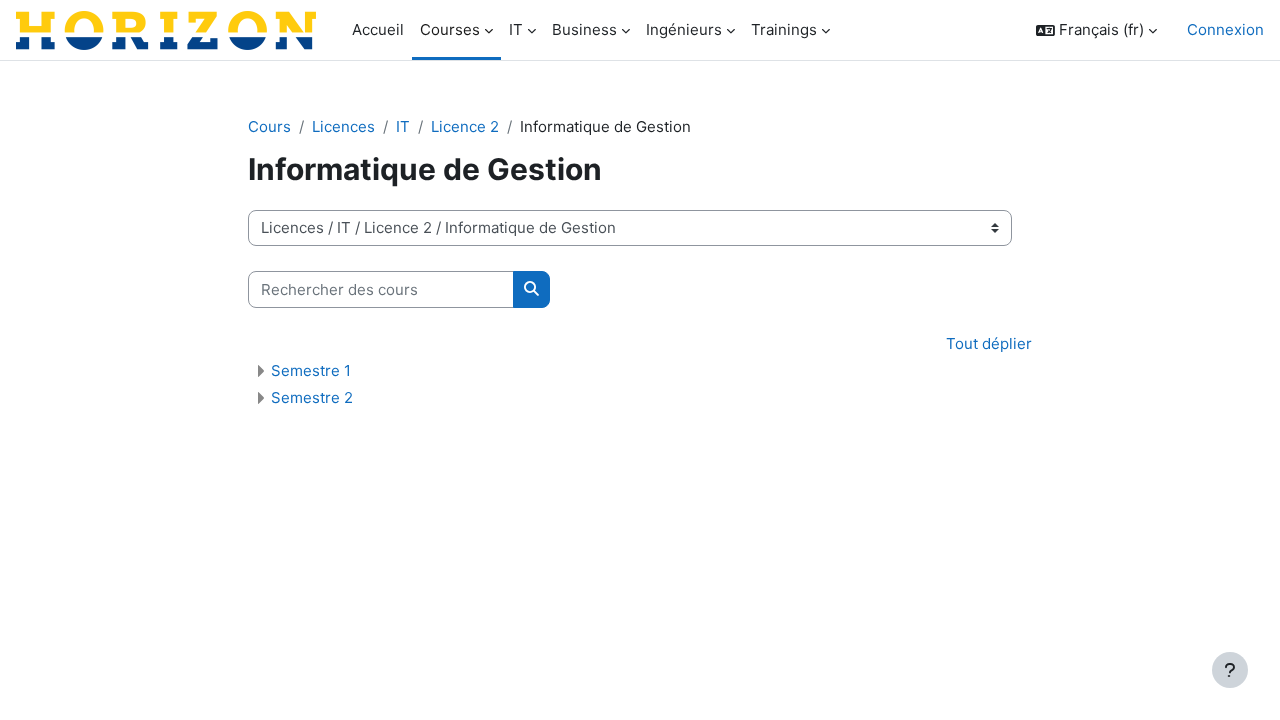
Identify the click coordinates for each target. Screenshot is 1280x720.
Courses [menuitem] (450, 29)
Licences (343, 126)
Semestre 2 (312, 397)
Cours (269, 126)
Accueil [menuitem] (378, 29)
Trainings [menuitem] (784, 29)
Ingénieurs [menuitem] (684, 29)
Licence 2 (465, 126)
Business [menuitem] (584, 29)
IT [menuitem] (516, 29)
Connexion (1225, 29)
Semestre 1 (311, 370)
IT (403, 126)
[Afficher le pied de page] (1230, 670)
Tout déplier (989, 343)
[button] (1096, 30)
